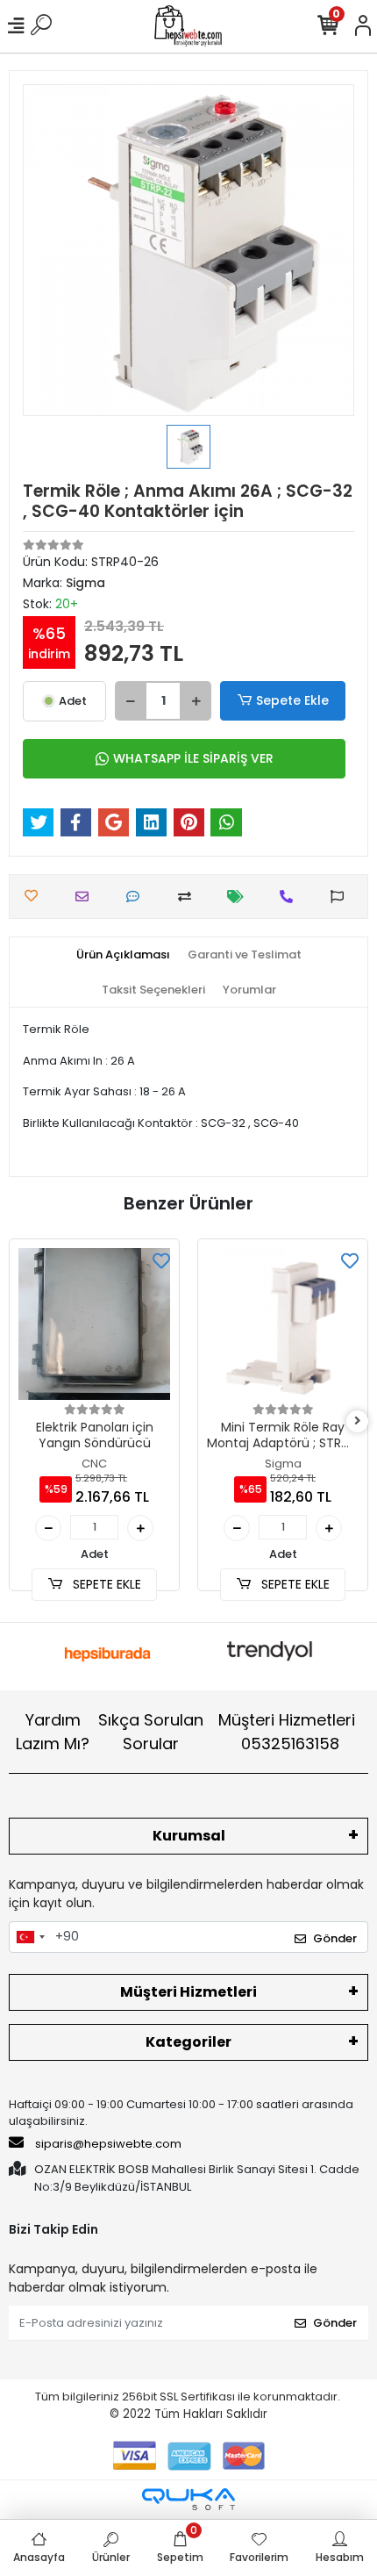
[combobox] (30, 1937)
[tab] (123, 955)
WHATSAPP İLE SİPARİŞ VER (193, 758)
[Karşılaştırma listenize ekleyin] (189, 897)
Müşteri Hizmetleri (287, 1732)
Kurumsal (189, 1836)
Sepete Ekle (292, 700)
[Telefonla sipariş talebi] (291, 897)
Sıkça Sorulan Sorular (151, 1732)
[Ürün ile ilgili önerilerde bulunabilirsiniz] (341, 897)
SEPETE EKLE (105, 1584)
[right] (358, 1421)
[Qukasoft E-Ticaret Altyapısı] (188, 2499)
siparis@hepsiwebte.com (108, 2144)
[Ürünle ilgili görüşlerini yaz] (137, 897)
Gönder (335, 1938)
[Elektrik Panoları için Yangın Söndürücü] (94, 1324)
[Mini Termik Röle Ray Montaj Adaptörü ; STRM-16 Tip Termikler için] (283, 1324)
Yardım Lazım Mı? (53, 1732)
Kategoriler (188, 2042)
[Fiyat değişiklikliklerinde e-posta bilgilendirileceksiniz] (240, 897)
